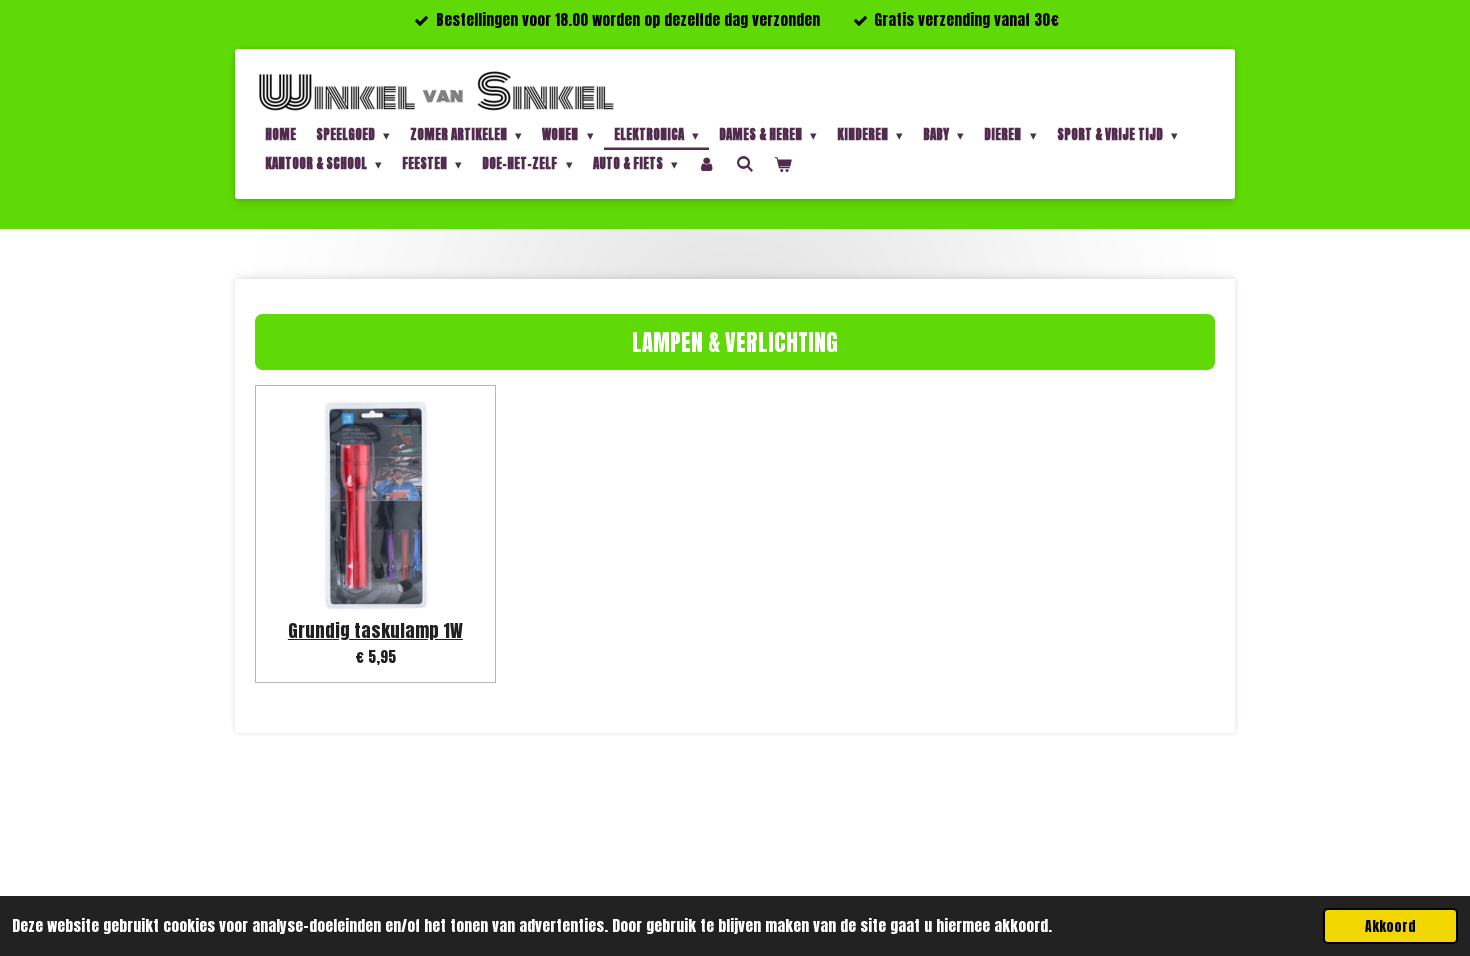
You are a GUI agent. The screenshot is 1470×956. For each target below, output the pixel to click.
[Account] (707, 164)
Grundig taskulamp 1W (375, 630)
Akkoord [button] (1390, 926)
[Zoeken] (745, 163)
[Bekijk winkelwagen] (783, 164)
